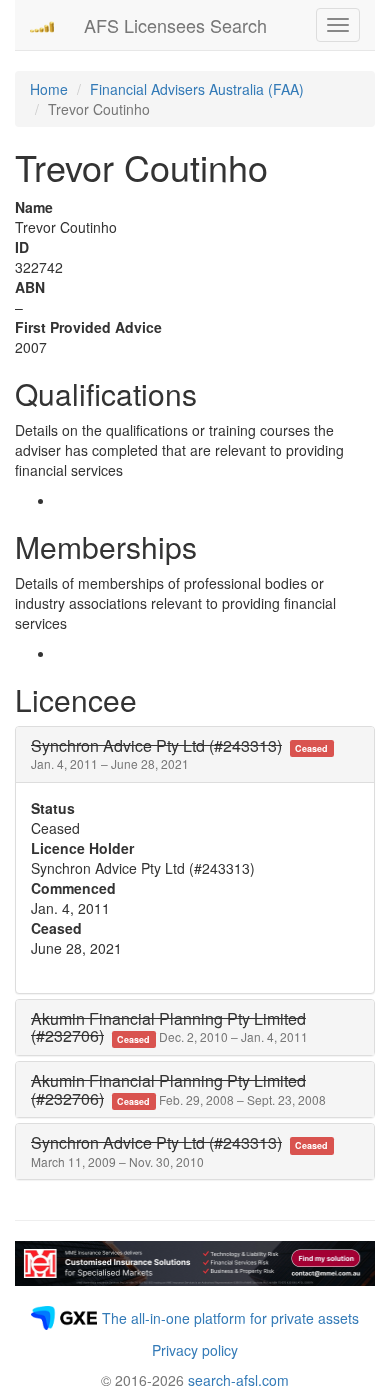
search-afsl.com (238, 1380)
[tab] (195, 754)
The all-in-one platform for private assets (230, 1318)
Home (49, 89)
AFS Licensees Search (175, 25)
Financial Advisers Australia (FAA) (197, 89)
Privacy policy (195, 1350)
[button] (182, 754)
